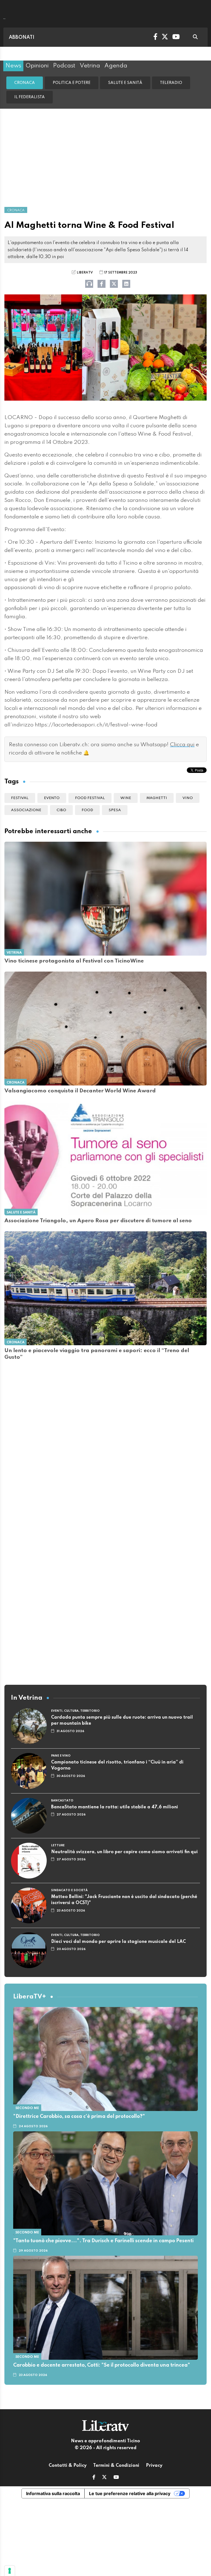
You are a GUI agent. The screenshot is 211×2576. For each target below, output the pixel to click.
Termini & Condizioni (116, 2466)
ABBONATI (22, 37)
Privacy (154, 2466)
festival (20, 798)
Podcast (64, 66)
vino (188, 798)
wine (126, 798)
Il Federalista (30, 97)
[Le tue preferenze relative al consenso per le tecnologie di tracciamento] (10, 2571)
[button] (94, 2478)
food (87, 810)
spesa (115, 810)
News (13, 66)
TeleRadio (171, 83)
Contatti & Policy (68, 2466)
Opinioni (37, 66)
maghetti (157, 798)
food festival (90, 798)
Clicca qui (182, 745)
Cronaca (25, 83)
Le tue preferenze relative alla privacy (130, 2493)
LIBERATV (85, 273)
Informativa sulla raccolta (53, 2493)
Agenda (116, 66)
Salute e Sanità (125, 83)
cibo (61, 810)
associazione (26, 810)
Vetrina (90, 66)
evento (52, 798)
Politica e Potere (72, 83)
